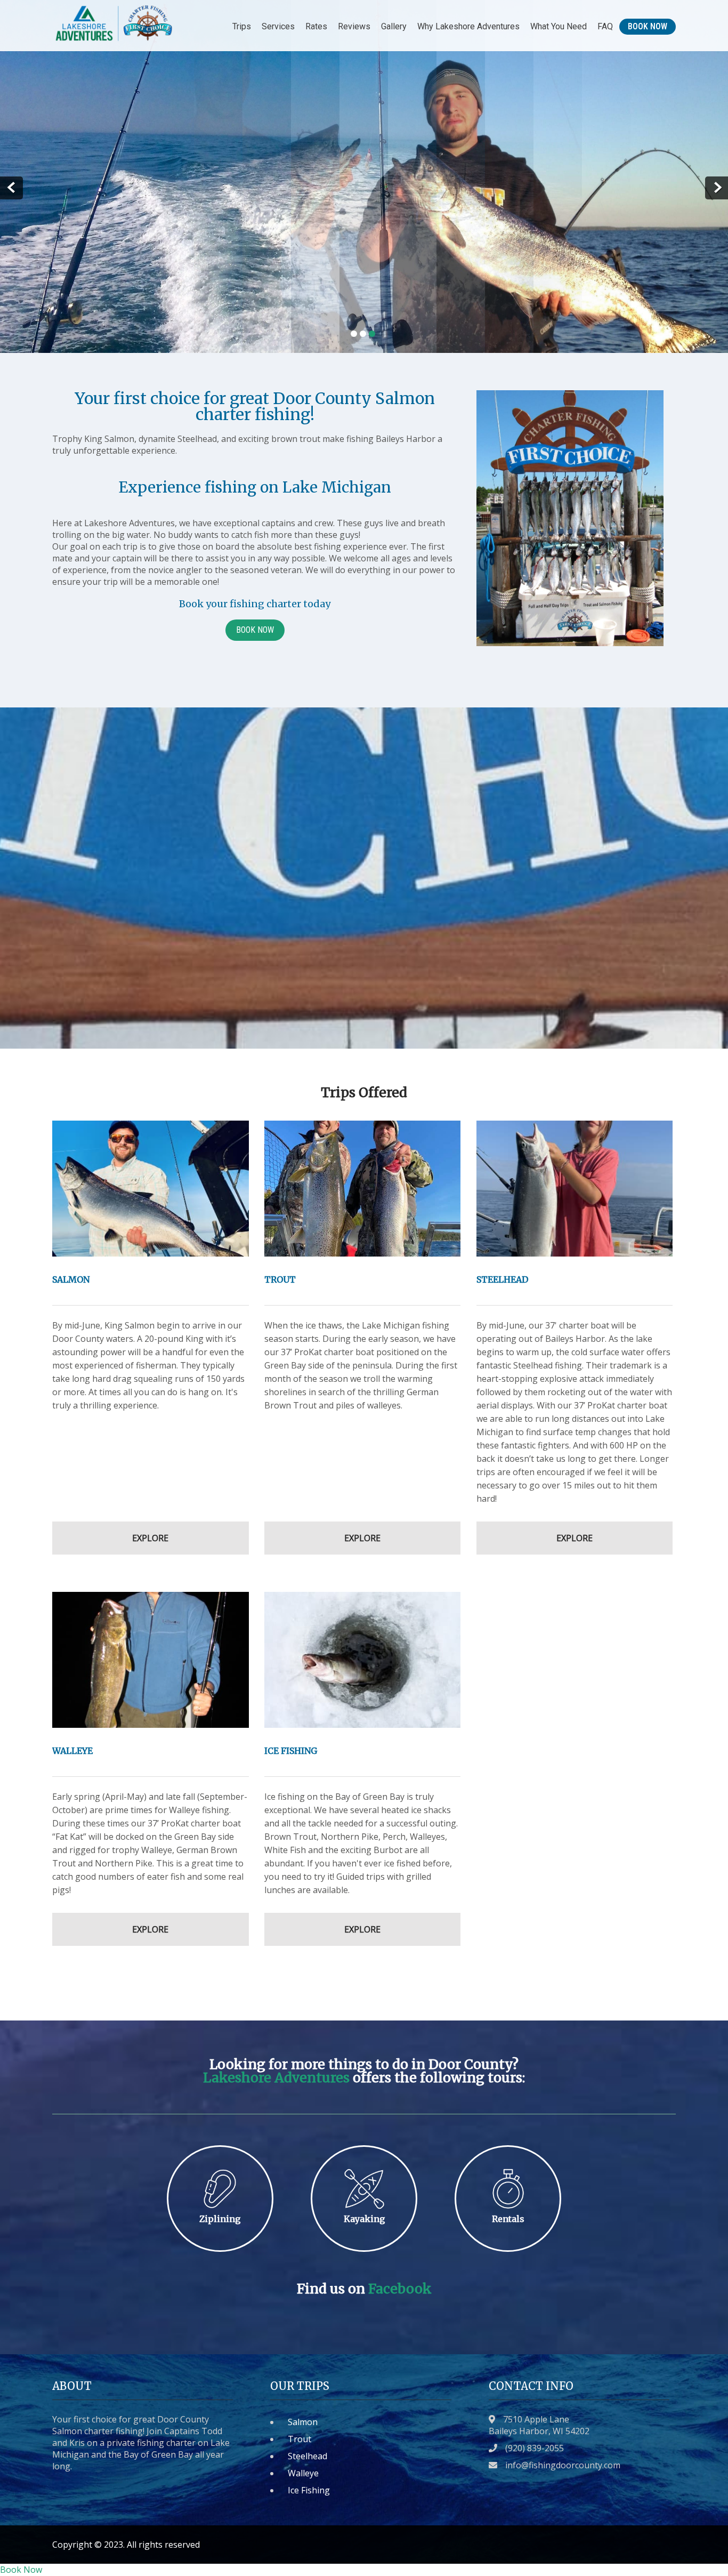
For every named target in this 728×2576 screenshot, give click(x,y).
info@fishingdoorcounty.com (563, 2465)
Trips (242, 26)
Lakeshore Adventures (276, 2078)
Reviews (354, 26)
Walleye (303, 2473)
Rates (316, 26)
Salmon (303, 2422)
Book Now (648, 26)
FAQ (605, 26)
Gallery (394, 26)
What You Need (559, 26)
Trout (300, 2439)
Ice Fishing (309, 2490)
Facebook (400, 2289)
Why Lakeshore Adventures (468, 26)
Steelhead (308, 2456)
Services (278, 26)
